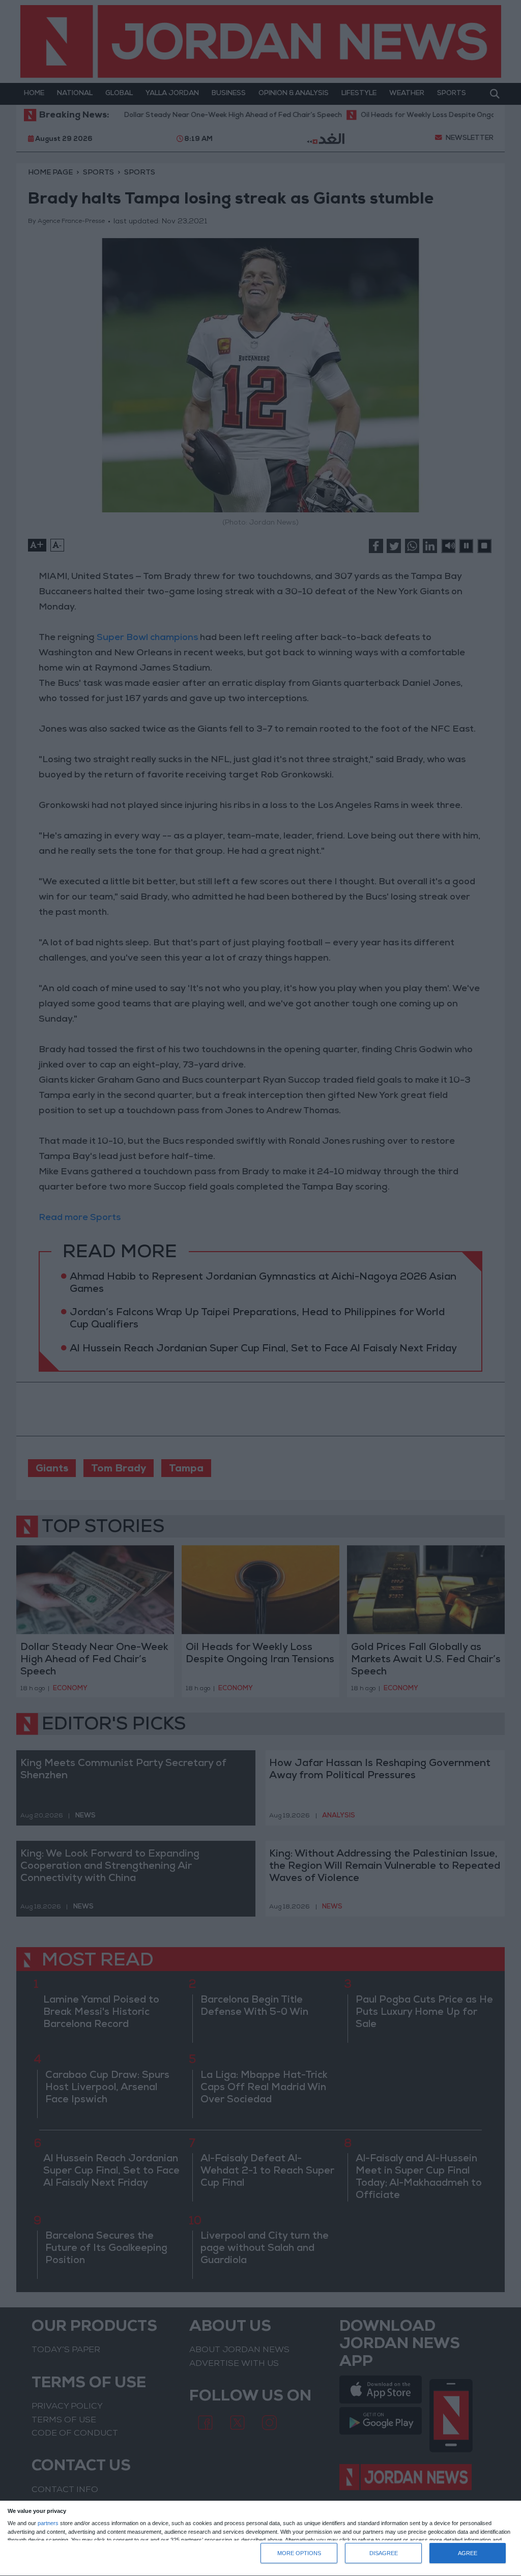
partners (48, 2523)
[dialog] (260, 2539)
